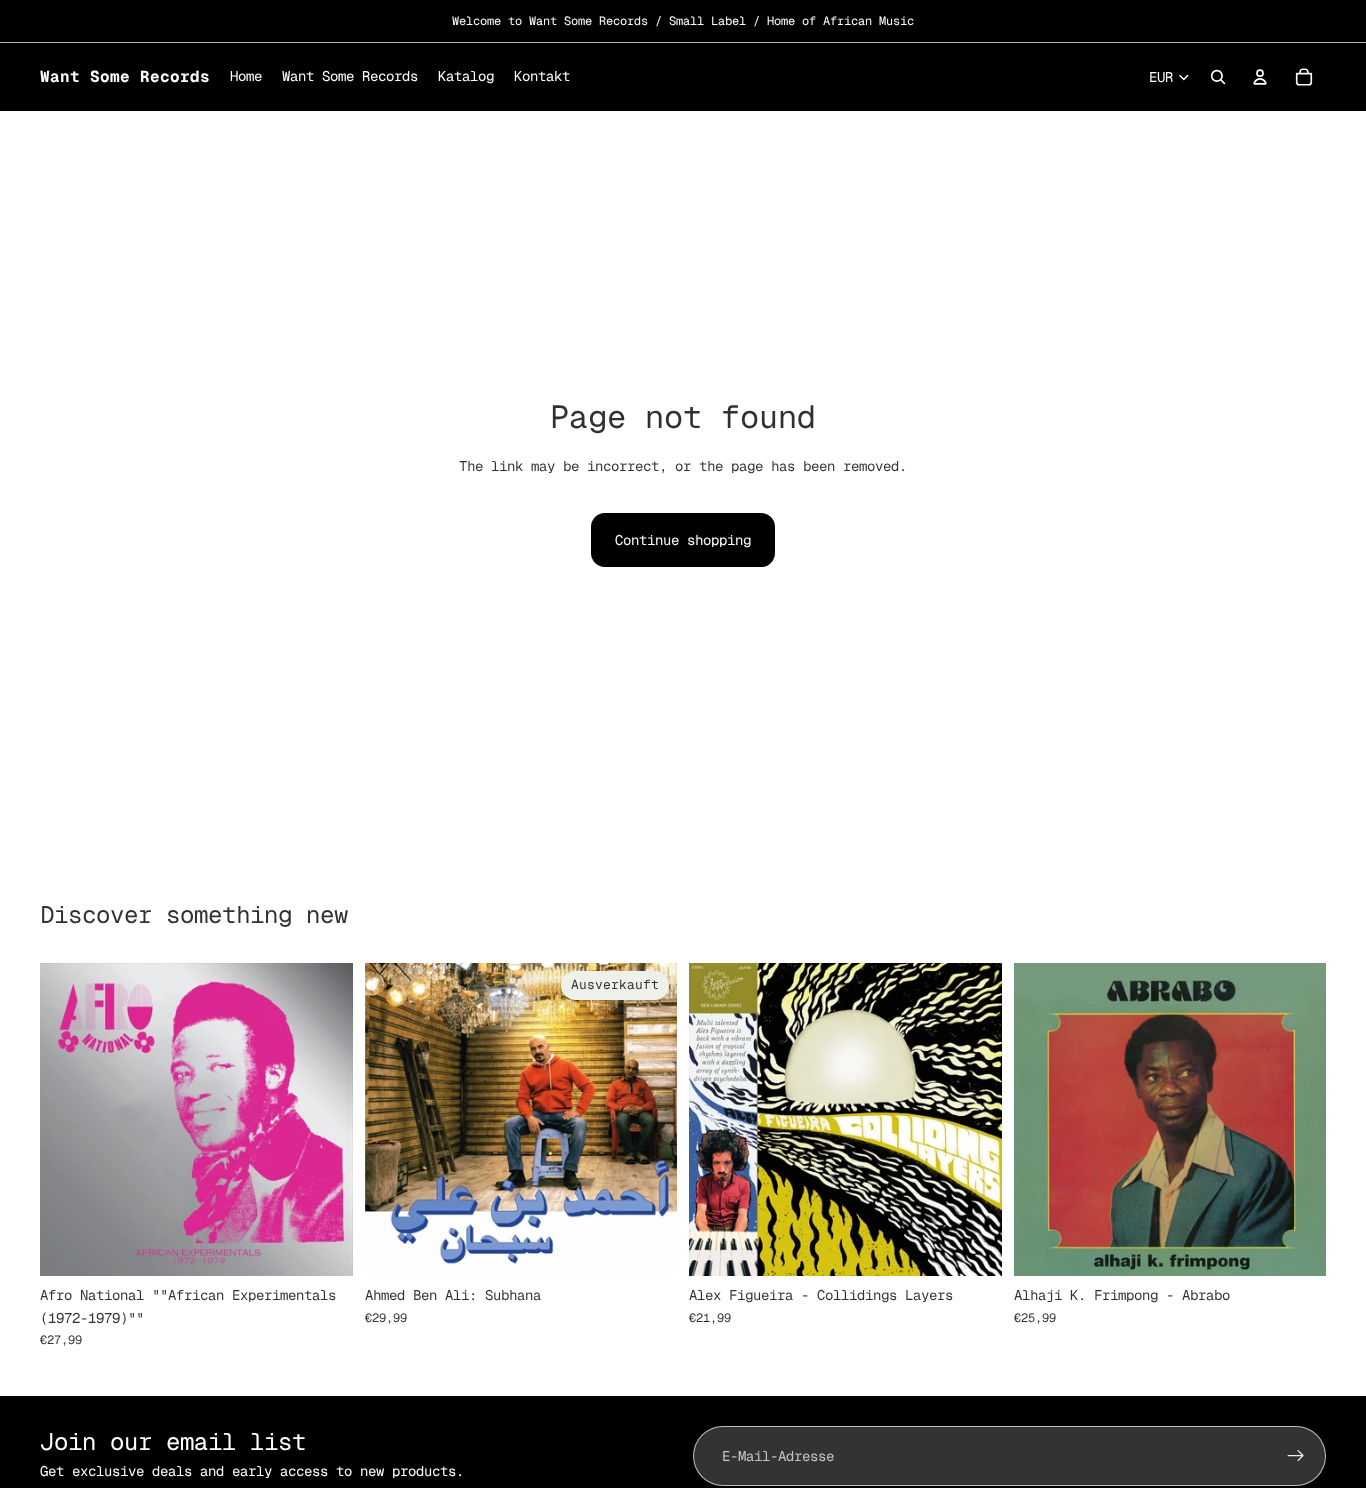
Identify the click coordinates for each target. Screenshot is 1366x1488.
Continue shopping (683, 540)
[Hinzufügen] (322, 1246)
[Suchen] (1218, 77)
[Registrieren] (1296, 1456)
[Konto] (1260, 77)
